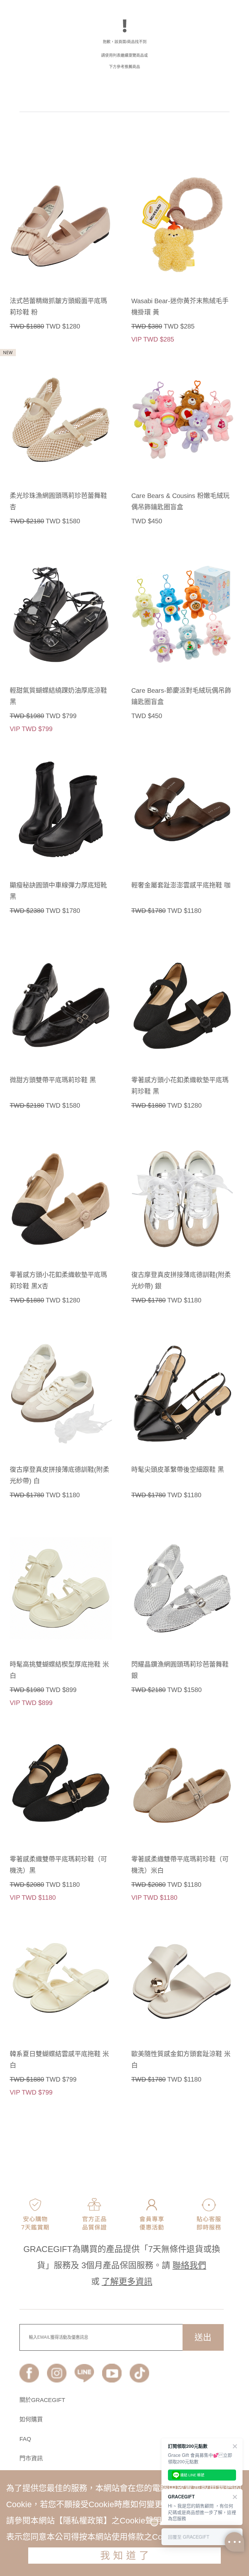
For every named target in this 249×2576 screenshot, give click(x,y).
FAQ (25, 2439)
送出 (203, 2337)
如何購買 (31, 2420)
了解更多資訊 (127, 2282)
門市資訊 (31, 2458)
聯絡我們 (189, 2265)
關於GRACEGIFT (42, 2400)
